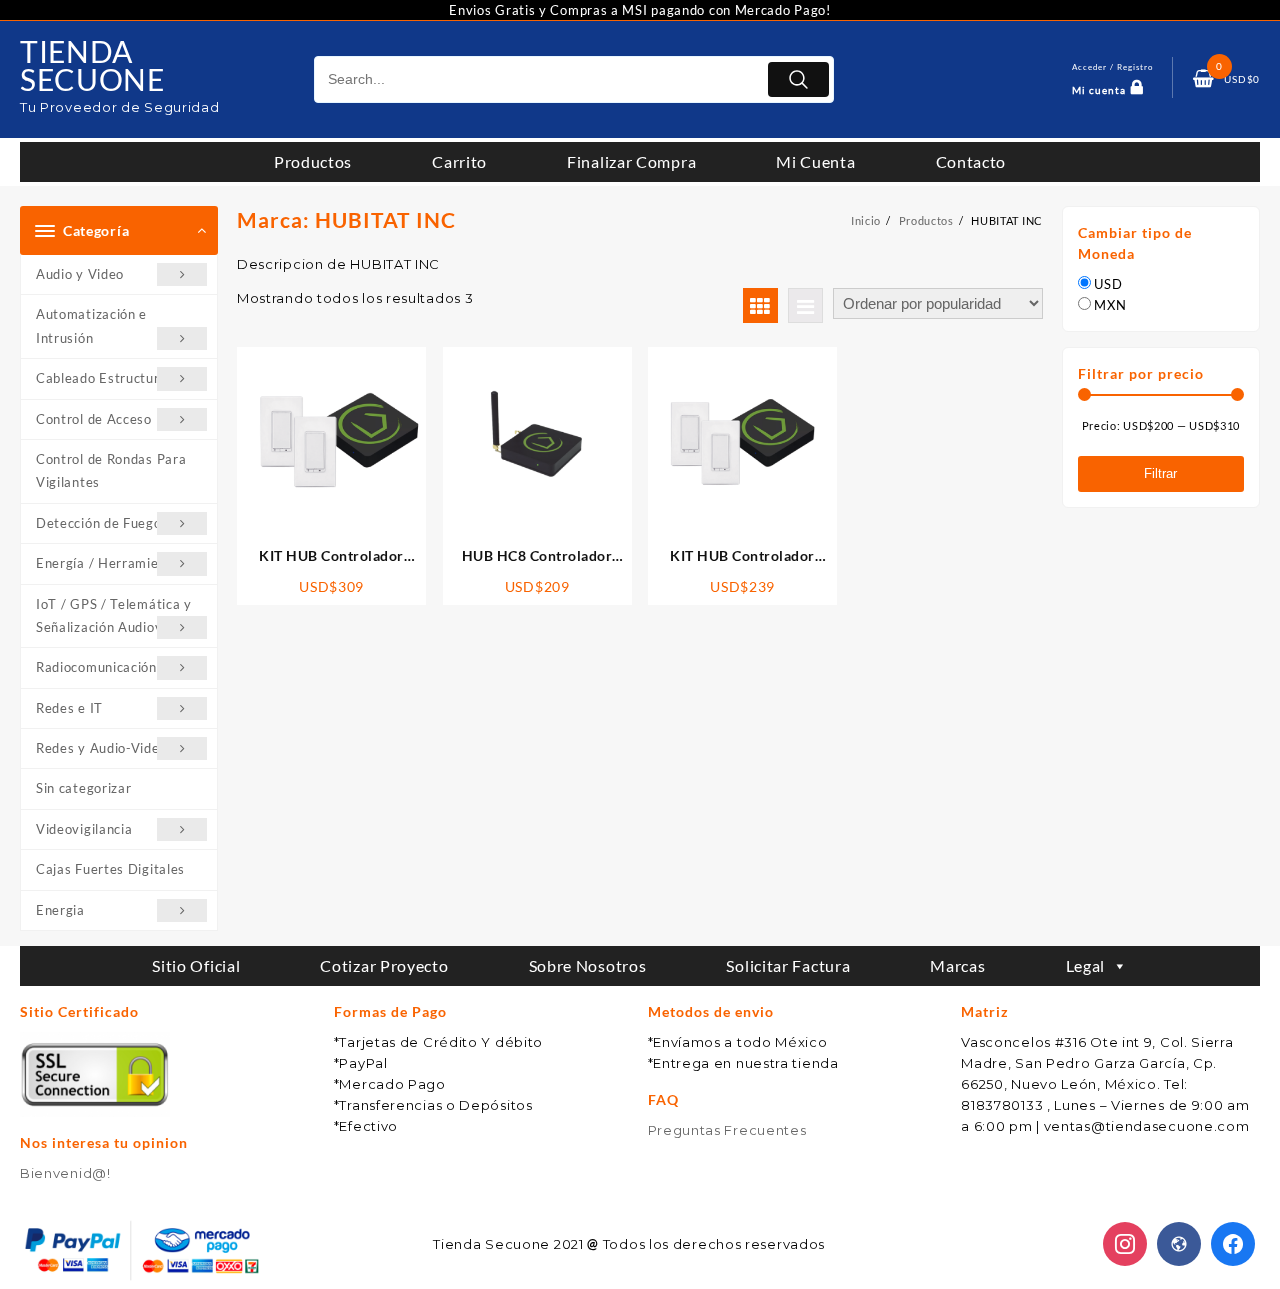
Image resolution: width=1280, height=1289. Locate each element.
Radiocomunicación (96, 667)
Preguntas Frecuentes (727, 1130)
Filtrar (1160, 473)
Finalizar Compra (631, 161)
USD (1108, 284)
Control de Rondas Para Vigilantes (111, 470)
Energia (60, 910)
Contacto (971, 161)
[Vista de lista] (805, 305)
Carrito (459, 161)
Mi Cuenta (815, 161)
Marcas (957, 965)
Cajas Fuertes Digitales (110, 869)
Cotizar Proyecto (384, 965)
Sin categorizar (84, 788)
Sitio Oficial (196, 965)
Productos (313, 161)
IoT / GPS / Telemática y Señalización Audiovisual (114, 615)
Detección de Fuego (99, 523)
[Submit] (798, 79)
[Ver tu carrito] (1204, 79)
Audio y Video (80, 274)
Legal (1086, 965)
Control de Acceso (94, 419)
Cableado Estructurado (109, 378)
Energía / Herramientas (111, 563)
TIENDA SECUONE (92, 65)
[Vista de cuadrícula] (760, 305)
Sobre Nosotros (588, 965)
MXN (1110, 305)
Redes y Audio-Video (101, 748)
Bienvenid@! (65, 1173)
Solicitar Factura (788, 965)
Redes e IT (69, 708)
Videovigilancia (84, 829)
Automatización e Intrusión (91, 325)
